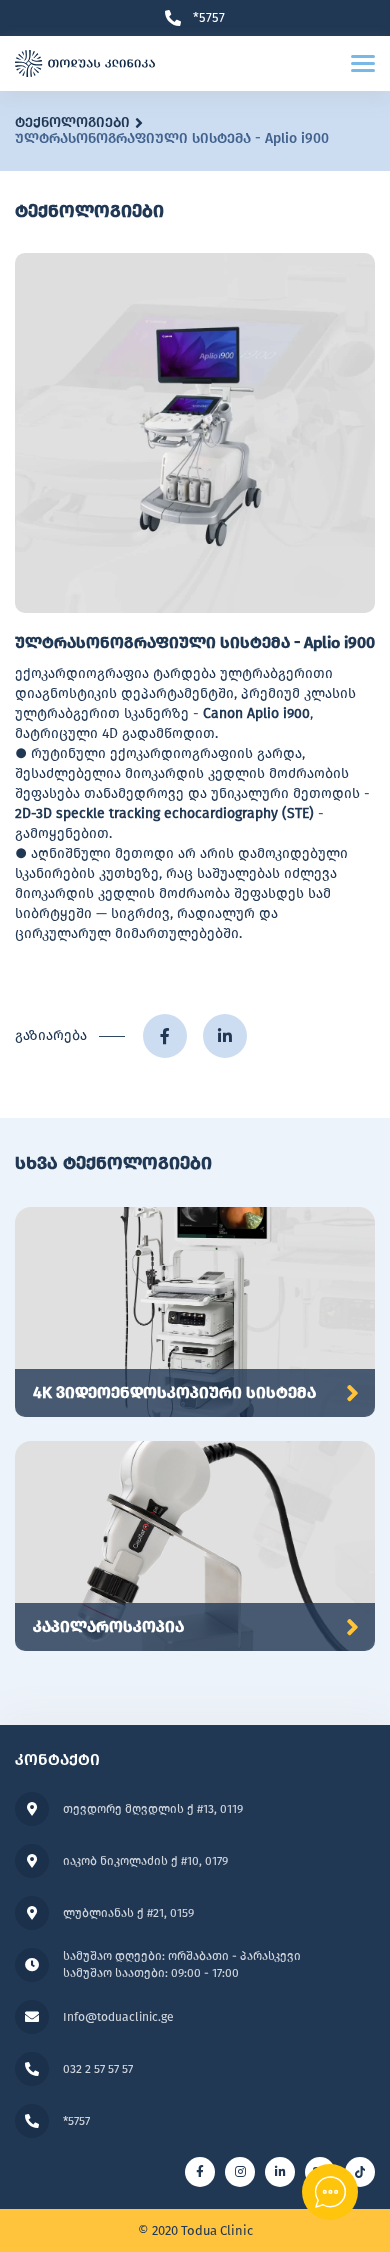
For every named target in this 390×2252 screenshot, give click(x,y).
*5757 (209, 18)
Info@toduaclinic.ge (118, 2017)
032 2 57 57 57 (98, 2069)
